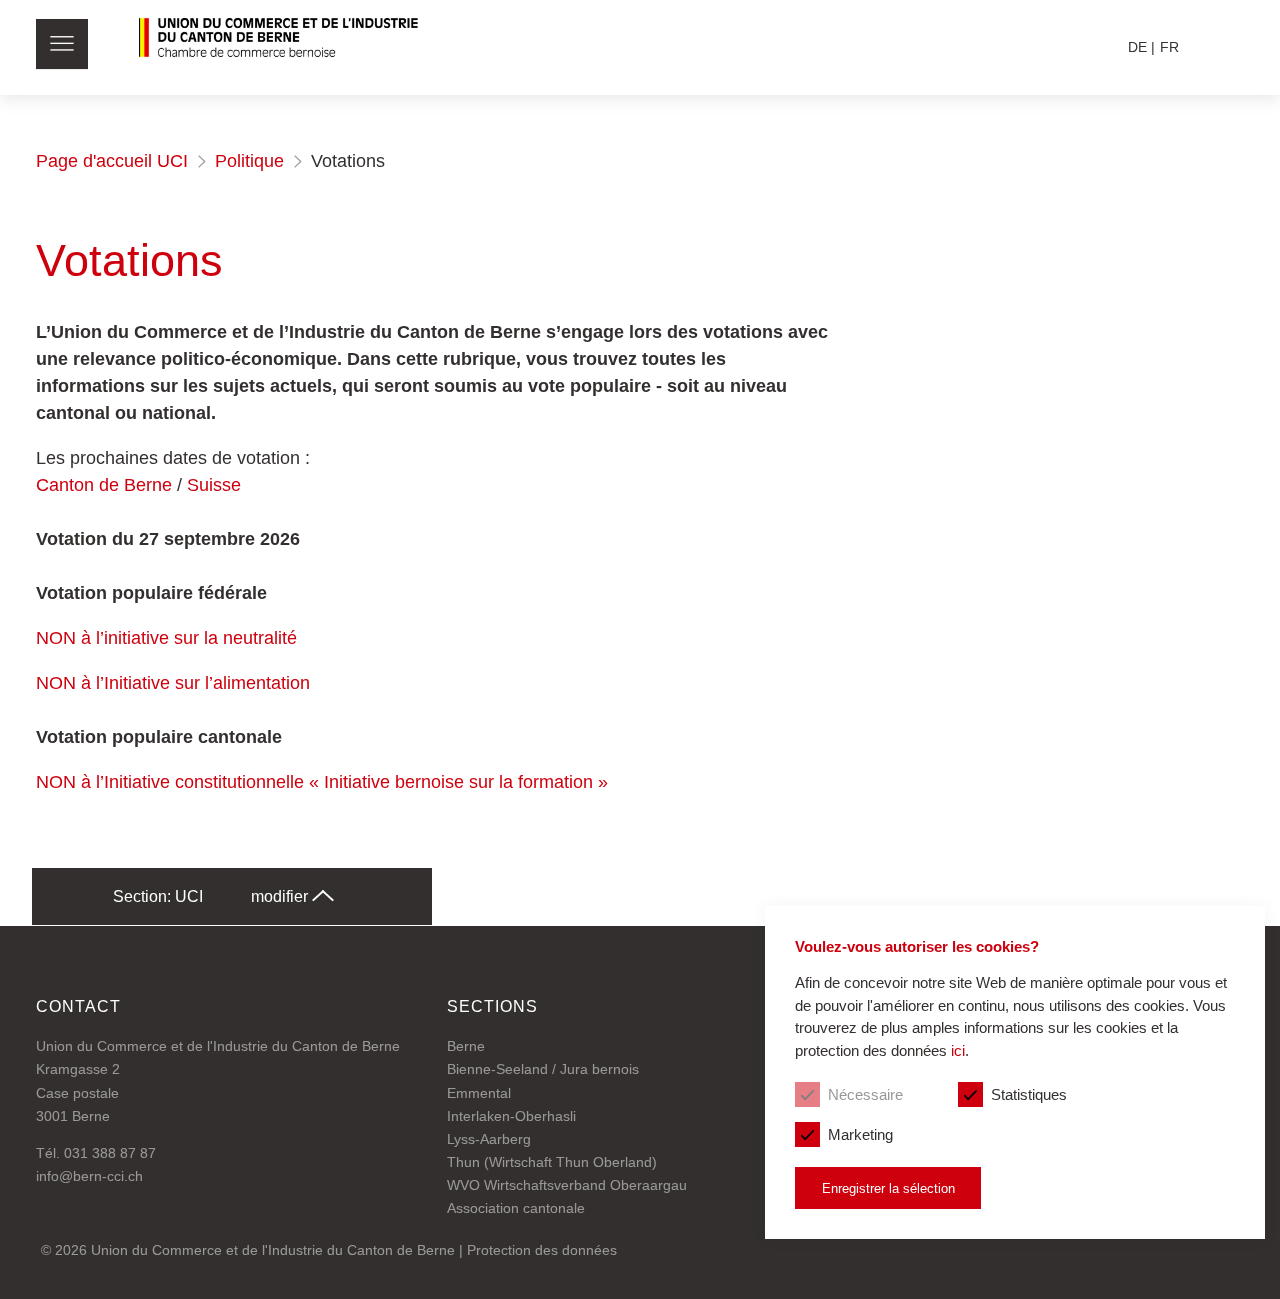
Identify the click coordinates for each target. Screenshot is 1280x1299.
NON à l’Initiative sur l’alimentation (173, 683)
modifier (281, 896)
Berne (466, 1046)
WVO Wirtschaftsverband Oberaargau (567, 1185)
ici (958, 1050)
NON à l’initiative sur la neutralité (166, 638)
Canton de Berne (104, 485)
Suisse (214, 485)
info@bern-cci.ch (89, 1176)
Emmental (479, 1093)
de (1137, 47)
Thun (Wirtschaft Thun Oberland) (552, 1162)
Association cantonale (516, 1208)
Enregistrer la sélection (888, 1188)
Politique (249, 161)
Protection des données (542, 1250)
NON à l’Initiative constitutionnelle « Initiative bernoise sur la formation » (322, 782)
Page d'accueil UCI (112, 161)
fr (1169, 47)
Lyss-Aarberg (489, 1139)
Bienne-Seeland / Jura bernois (543, 1069)
